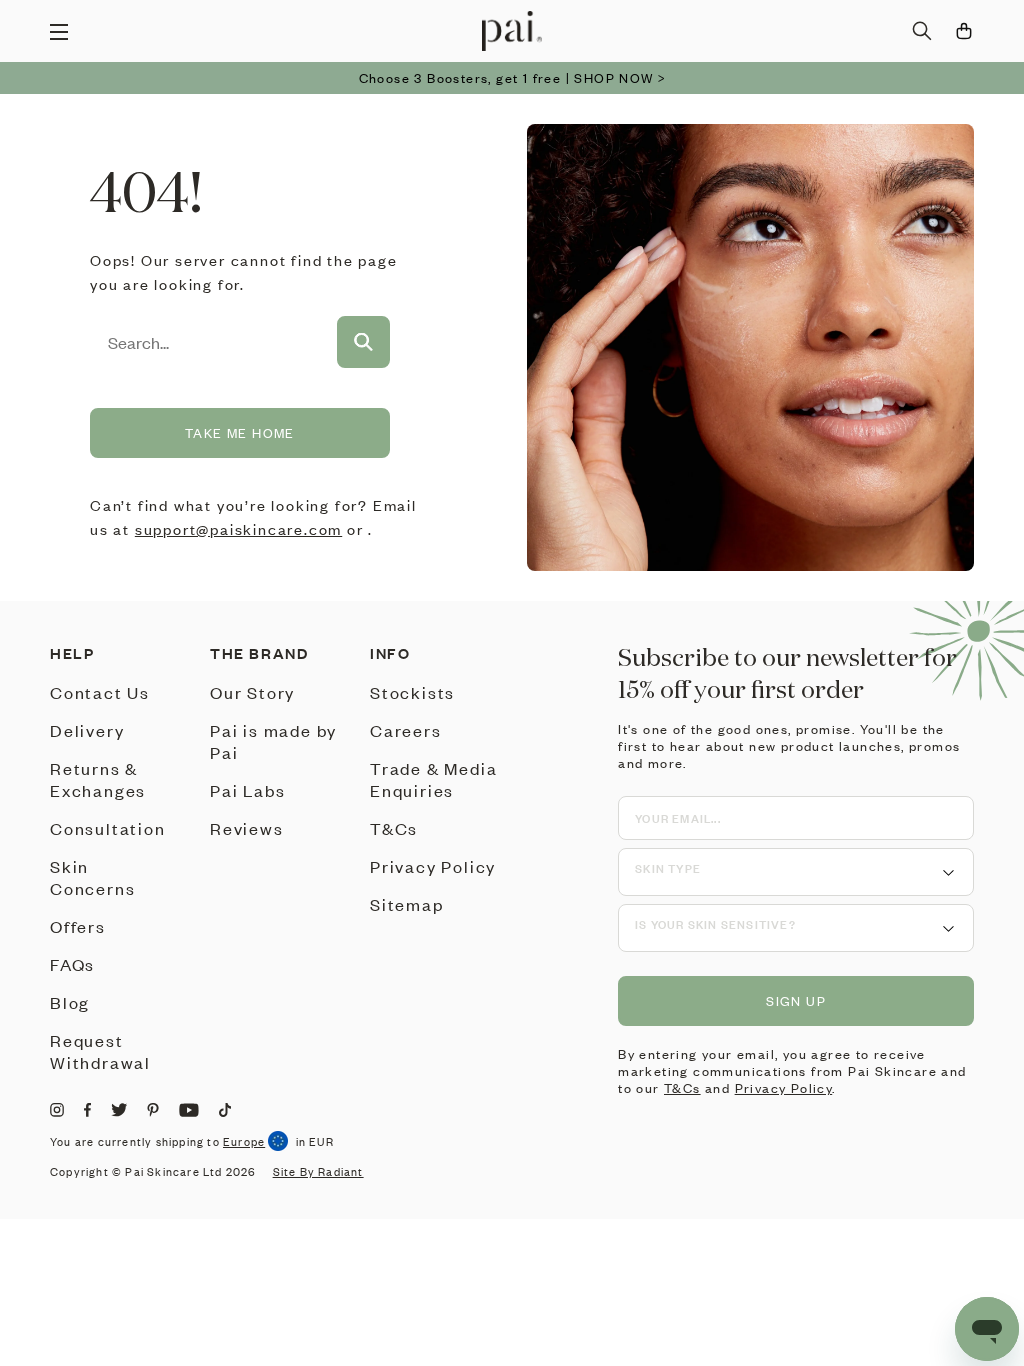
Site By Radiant (318, 1172)
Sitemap (407, 904)
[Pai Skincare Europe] (512, 30)
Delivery (87, 730)
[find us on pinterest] (153, 1110)
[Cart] (964, 31)
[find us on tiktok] (225, 1110)
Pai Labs (247, 790)
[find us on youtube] (189, 1110)
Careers (406, 730)
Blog (70, 1002)
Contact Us (100, 692)
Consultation (108, 828)
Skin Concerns (92, 877)
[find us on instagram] (57, 1110)
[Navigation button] (59, 31)
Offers (78, 926)
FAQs (72, 964)
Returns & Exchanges (98, 779)
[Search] (922, 31)
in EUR (315, 1142)
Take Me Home (240, 433)
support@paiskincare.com (238, 529)
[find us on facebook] (87, 1110)
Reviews (247, 828)
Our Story (252, 692)
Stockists (412, 692)
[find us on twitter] (119, 1110)
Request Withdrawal (100, 1051)
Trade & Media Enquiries (433, 779)
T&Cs (394, 828)
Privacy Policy (433, 866)
